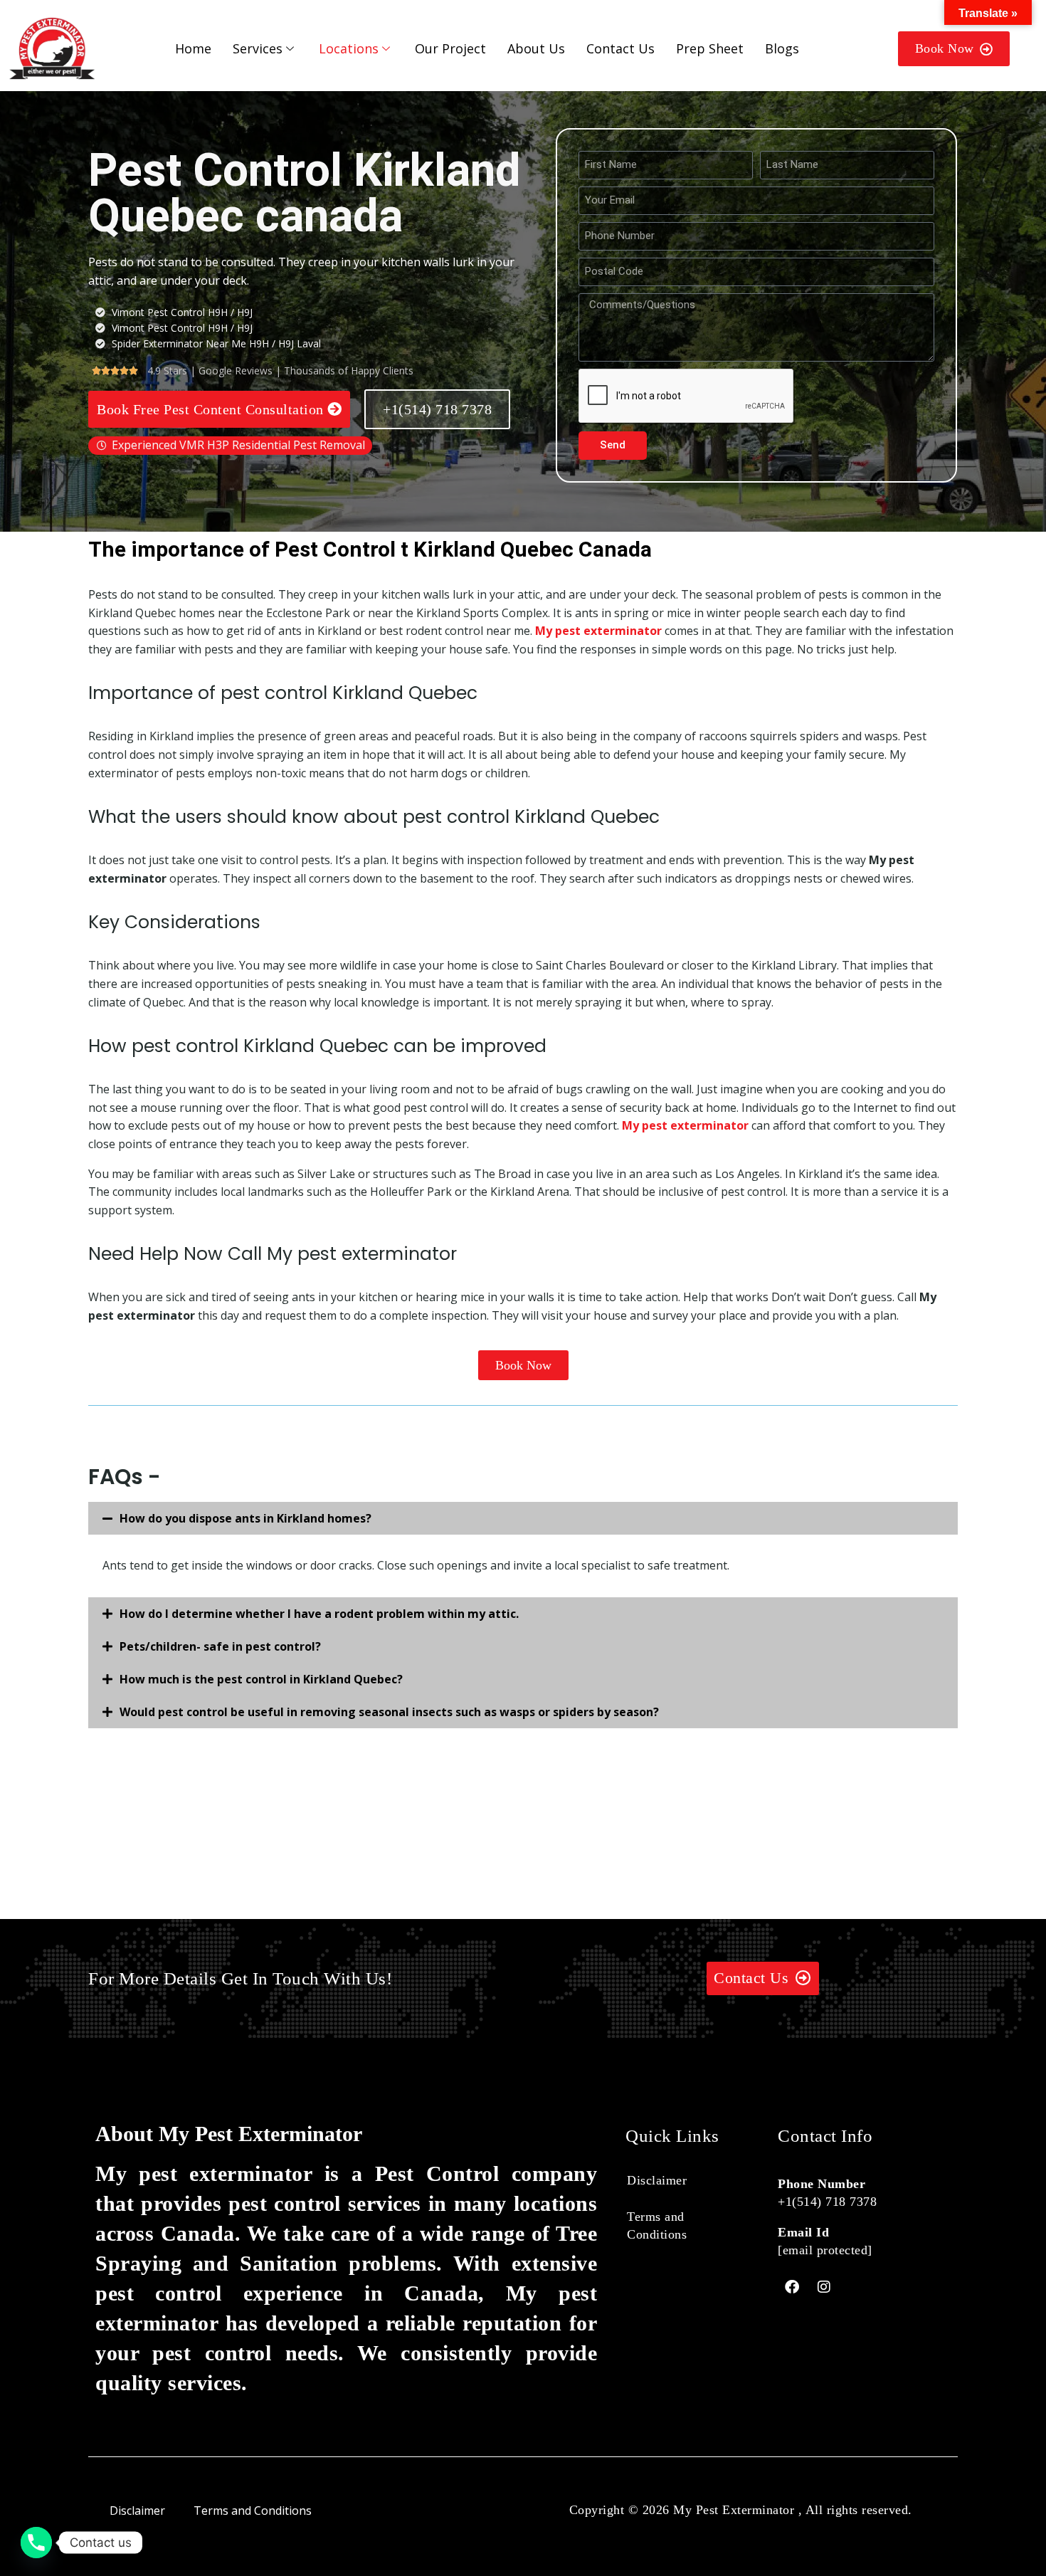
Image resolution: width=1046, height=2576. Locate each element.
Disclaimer (657, 2180)
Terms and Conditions (657, 2225)
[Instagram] (824, 2287)
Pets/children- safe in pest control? (220, 1646)
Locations (349, 48)
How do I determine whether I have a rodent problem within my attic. (319, 1614)
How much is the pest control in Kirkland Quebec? (261, 1679)
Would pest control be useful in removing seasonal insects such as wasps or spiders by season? (389, 1712)
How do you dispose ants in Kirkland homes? (245, 1518)
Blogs (782, 48)
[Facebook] (792, 2287)
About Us (536, 48)
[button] (523, 1518)
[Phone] (36, 2543)
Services (258, 48)
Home (193, 48)
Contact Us (620, 48)
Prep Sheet (710, 48)
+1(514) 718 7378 (827, 2202)
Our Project (450, 48)
